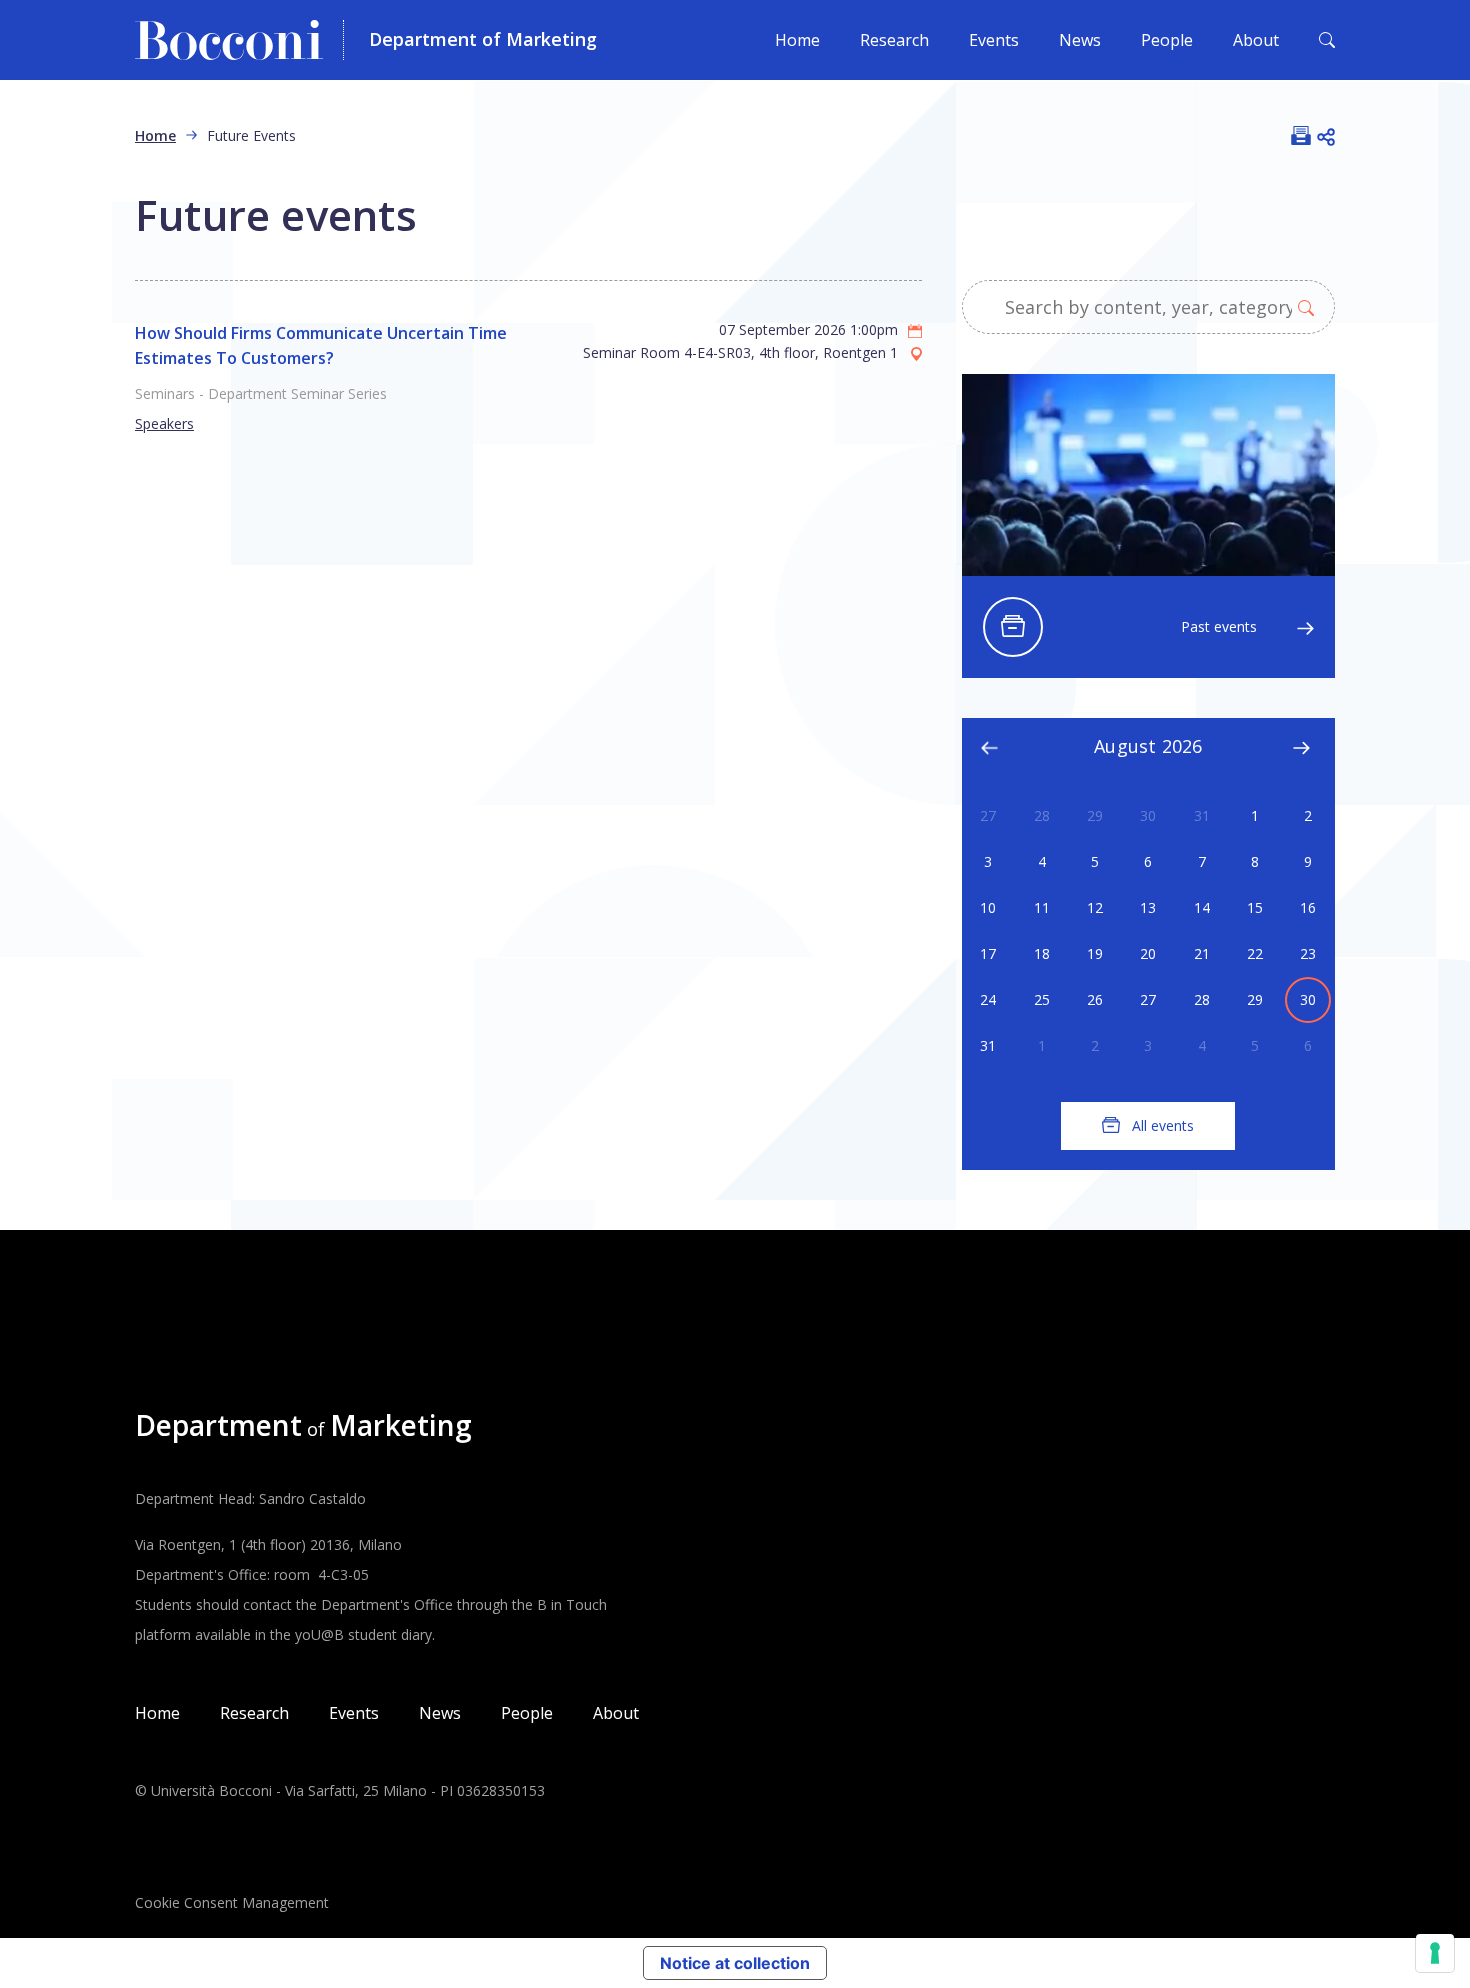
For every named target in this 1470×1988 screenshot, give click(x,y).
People (1167, 40)
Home (797, 40)
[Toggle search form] (1327, 40)
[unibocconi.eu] (239, 40)
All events (1163, 1125)
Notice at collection (735, 1963)
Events (994, 40)
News (1080, 40)
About (1256, 40)
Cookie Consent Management (232, 1902)
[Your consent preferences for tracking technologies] (1435, 1953)
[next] (1301, 745)
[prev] (990, 745)
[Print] (1301, 135)
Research (894, 40)
